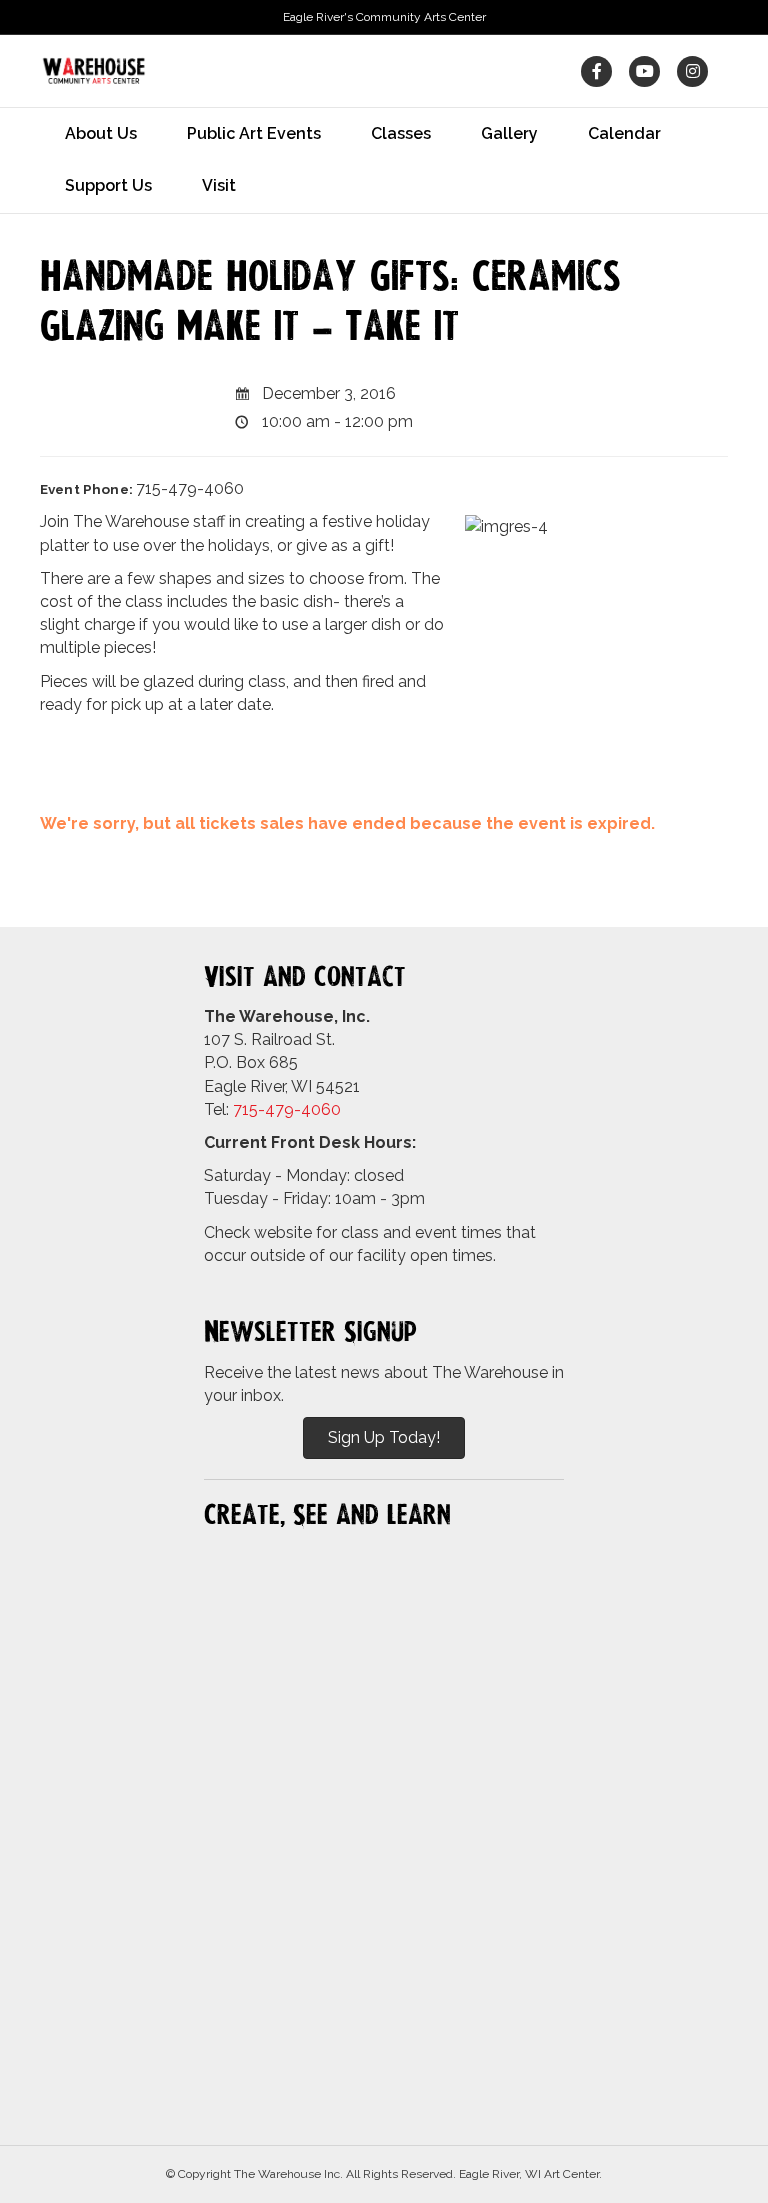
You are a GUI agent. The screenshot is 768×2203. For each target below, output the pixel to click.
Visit (219, 185)
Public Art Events (254, 133)
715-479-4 (272, 1109)
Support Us (108, 185)
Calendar (624, 133)
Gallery (509, 133)
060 (326, 1109)
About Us (101, 133)
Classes (401, 133)
